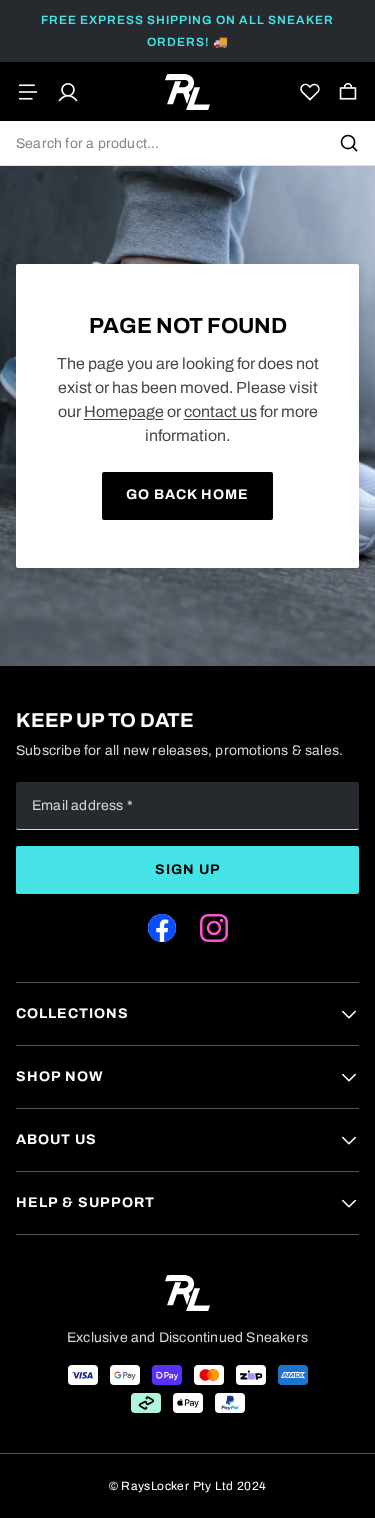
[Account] (68, 92)
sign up (188, 869)
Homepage (124, 411)
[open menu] (28, 92)
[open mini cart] (348, 92)
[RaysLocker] (187, 92)
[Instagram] (214, 928)
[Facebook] (162, 928)
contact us (220, 411)
